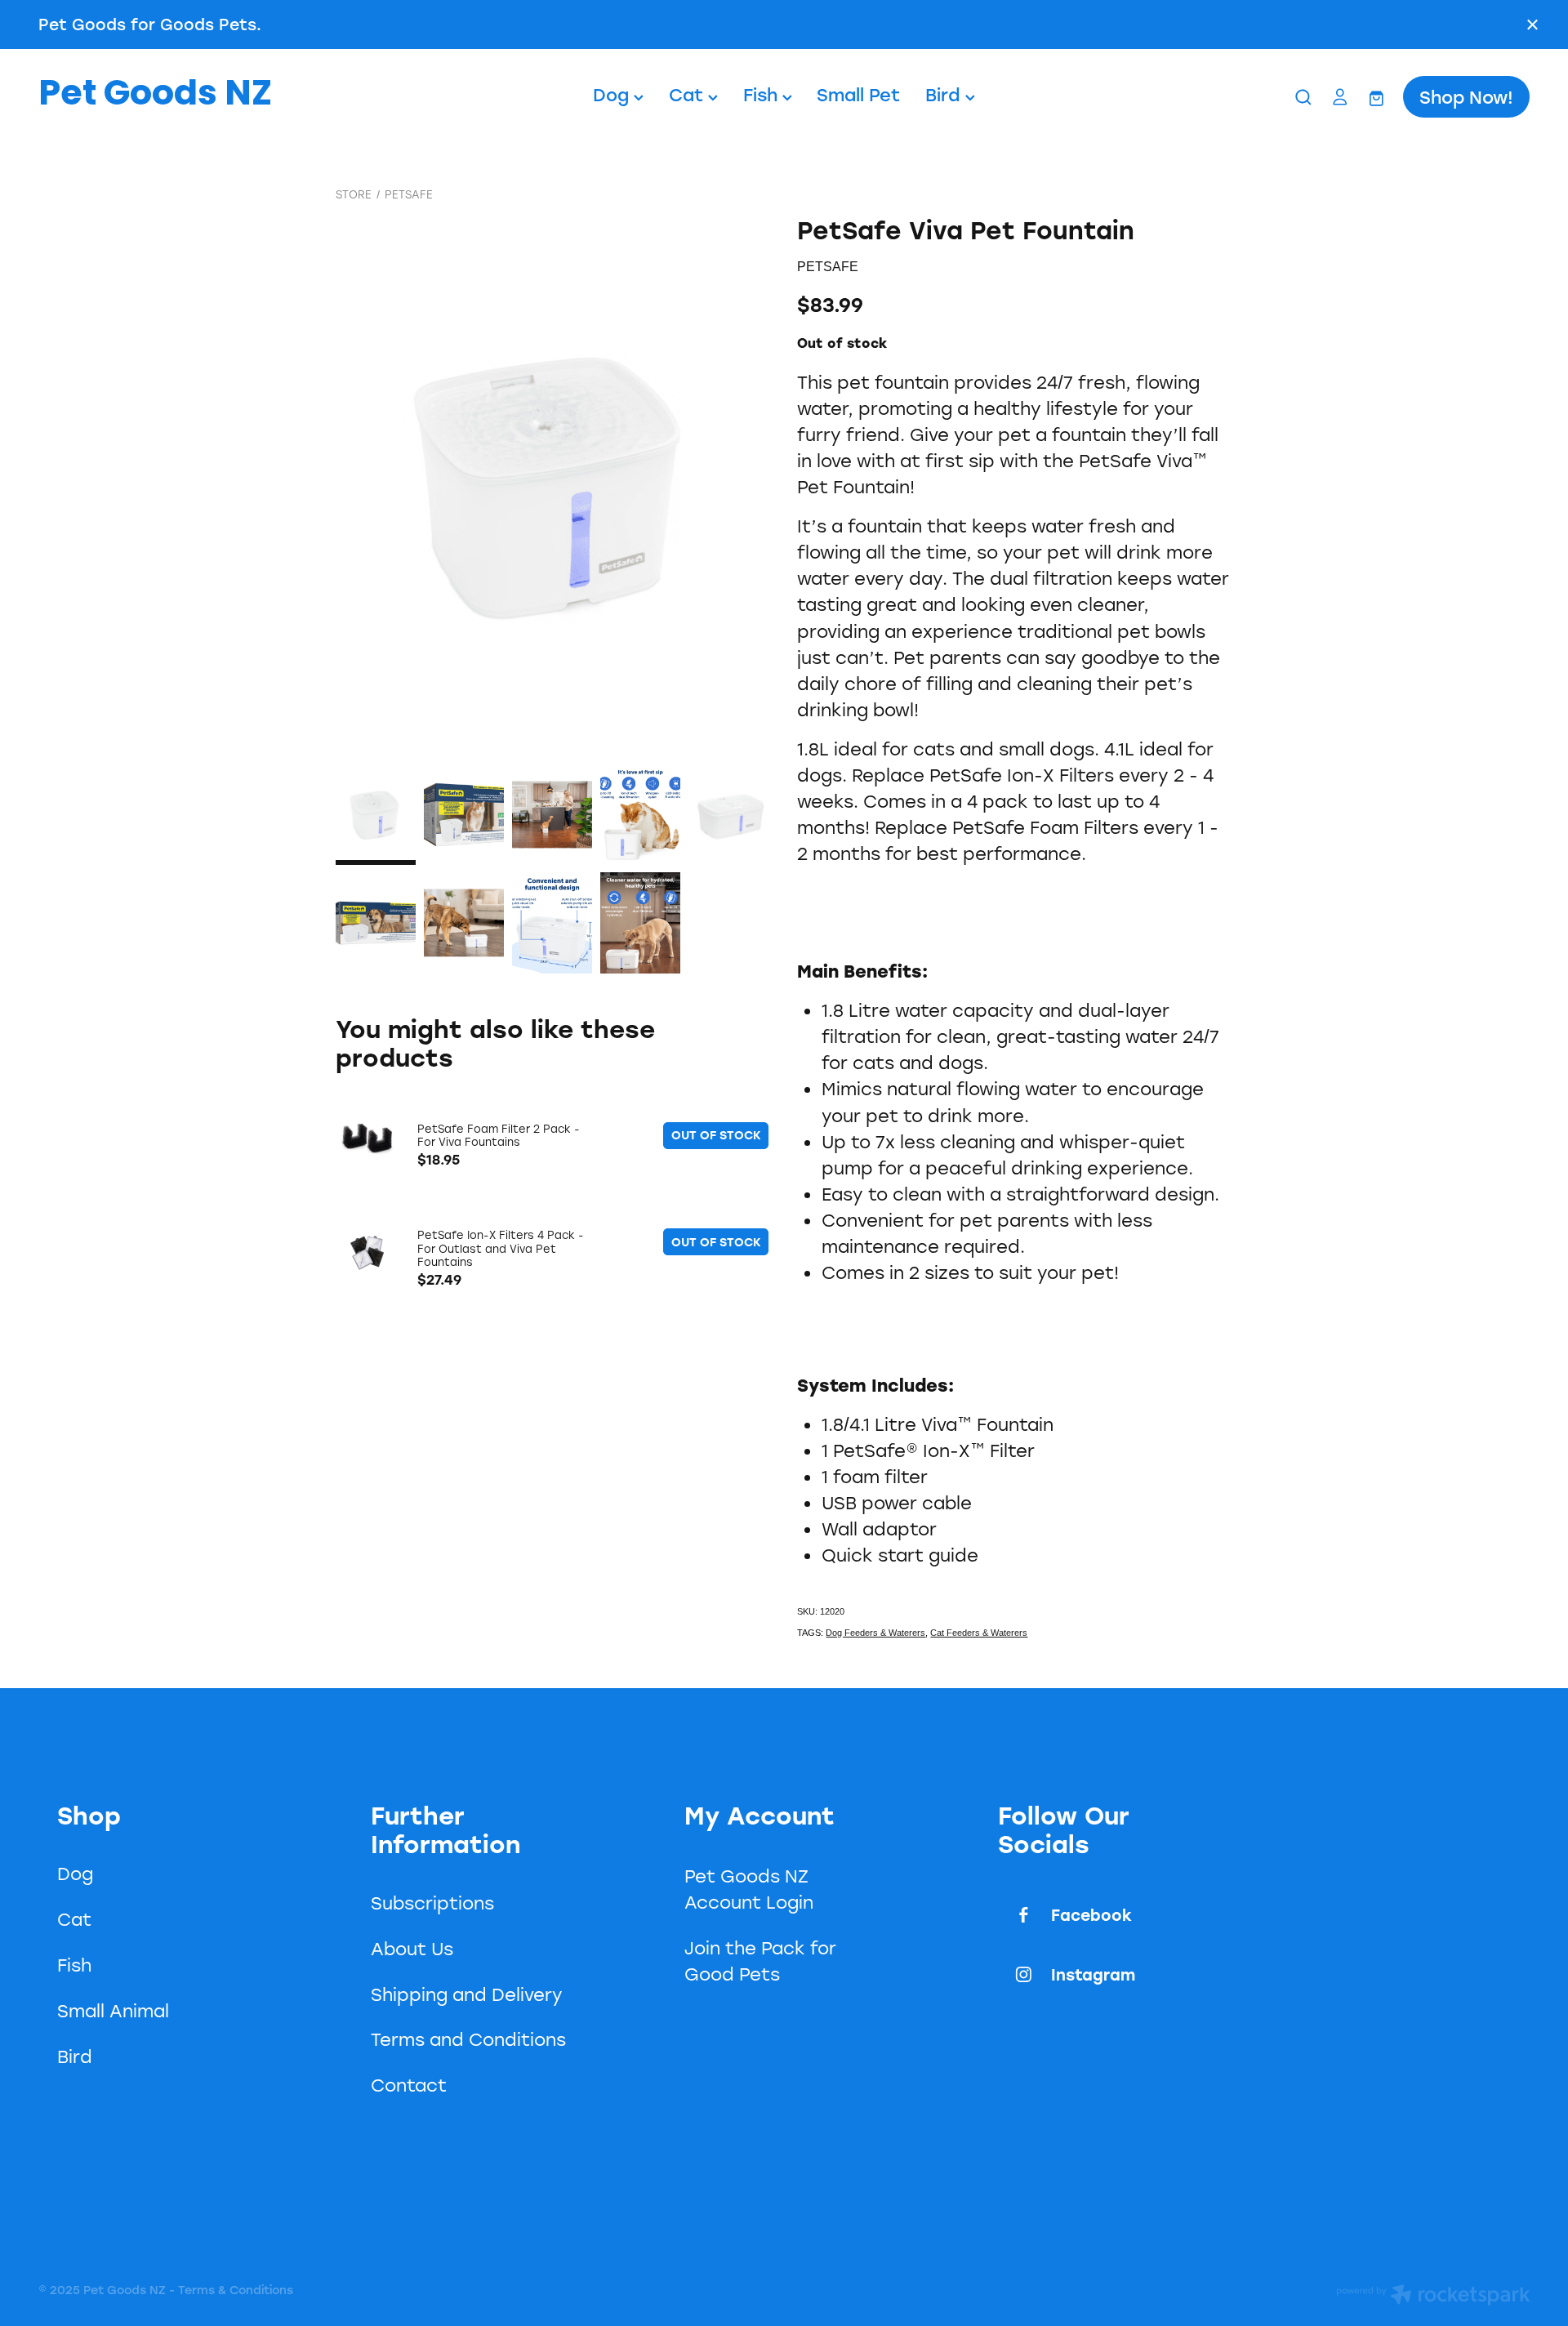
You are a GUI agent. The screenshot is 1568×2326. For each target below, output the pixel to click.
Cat (688, 94)
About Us (412, 1949)
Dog (613, 94)
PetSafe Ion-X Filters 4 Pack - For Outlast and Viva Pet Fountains (501, 1248)
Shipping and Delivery (467, 1994)
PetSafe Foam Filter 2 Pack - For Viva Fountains (499, 1135)
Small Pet (858, 94)
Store (354, 194)
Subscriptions (432, 1903)
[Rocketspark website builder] (1433, 2297)
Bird (945, 94)
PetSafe (409, 194)
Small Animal (113, 2011)
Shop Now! (1466, 97)
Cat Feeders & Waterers (979, 1633)
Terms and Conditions (468, 2039)
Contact (409, 2085)
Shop (89, 1815)
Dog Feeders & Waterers (875, 1633)
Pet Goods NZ (155, 97)
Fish (763, 94)
